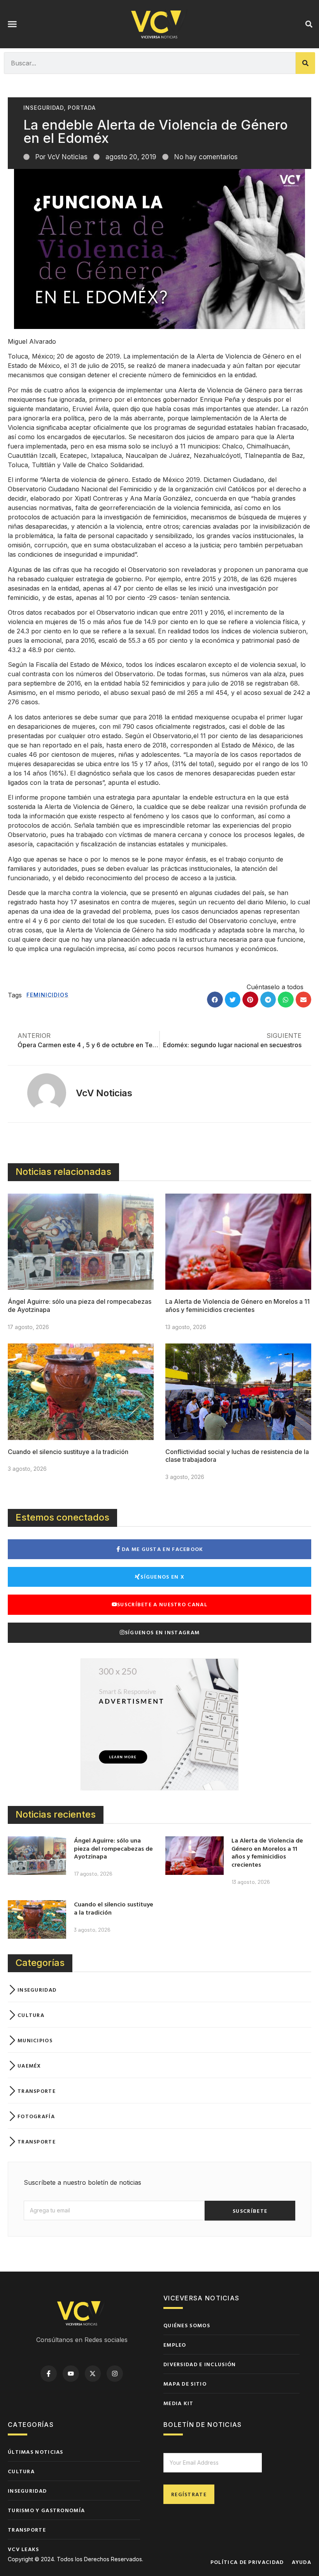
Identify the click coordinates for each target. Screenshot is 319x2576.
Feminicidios (47, 995)
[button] (12, 24)
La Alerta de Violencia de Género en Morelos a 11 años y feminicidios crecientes (237, 1306)
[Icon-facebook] (49, 2374)
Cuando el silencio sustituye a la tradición (68, 1452)
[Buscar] (305, 63)
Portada (82, 108)
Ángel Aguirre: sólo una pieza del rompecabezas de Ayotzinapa (113, 1848)
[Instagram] (115, 2374)
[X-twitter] (93, 2374)
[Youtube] (71, 2374)
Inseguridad (44, 108)
